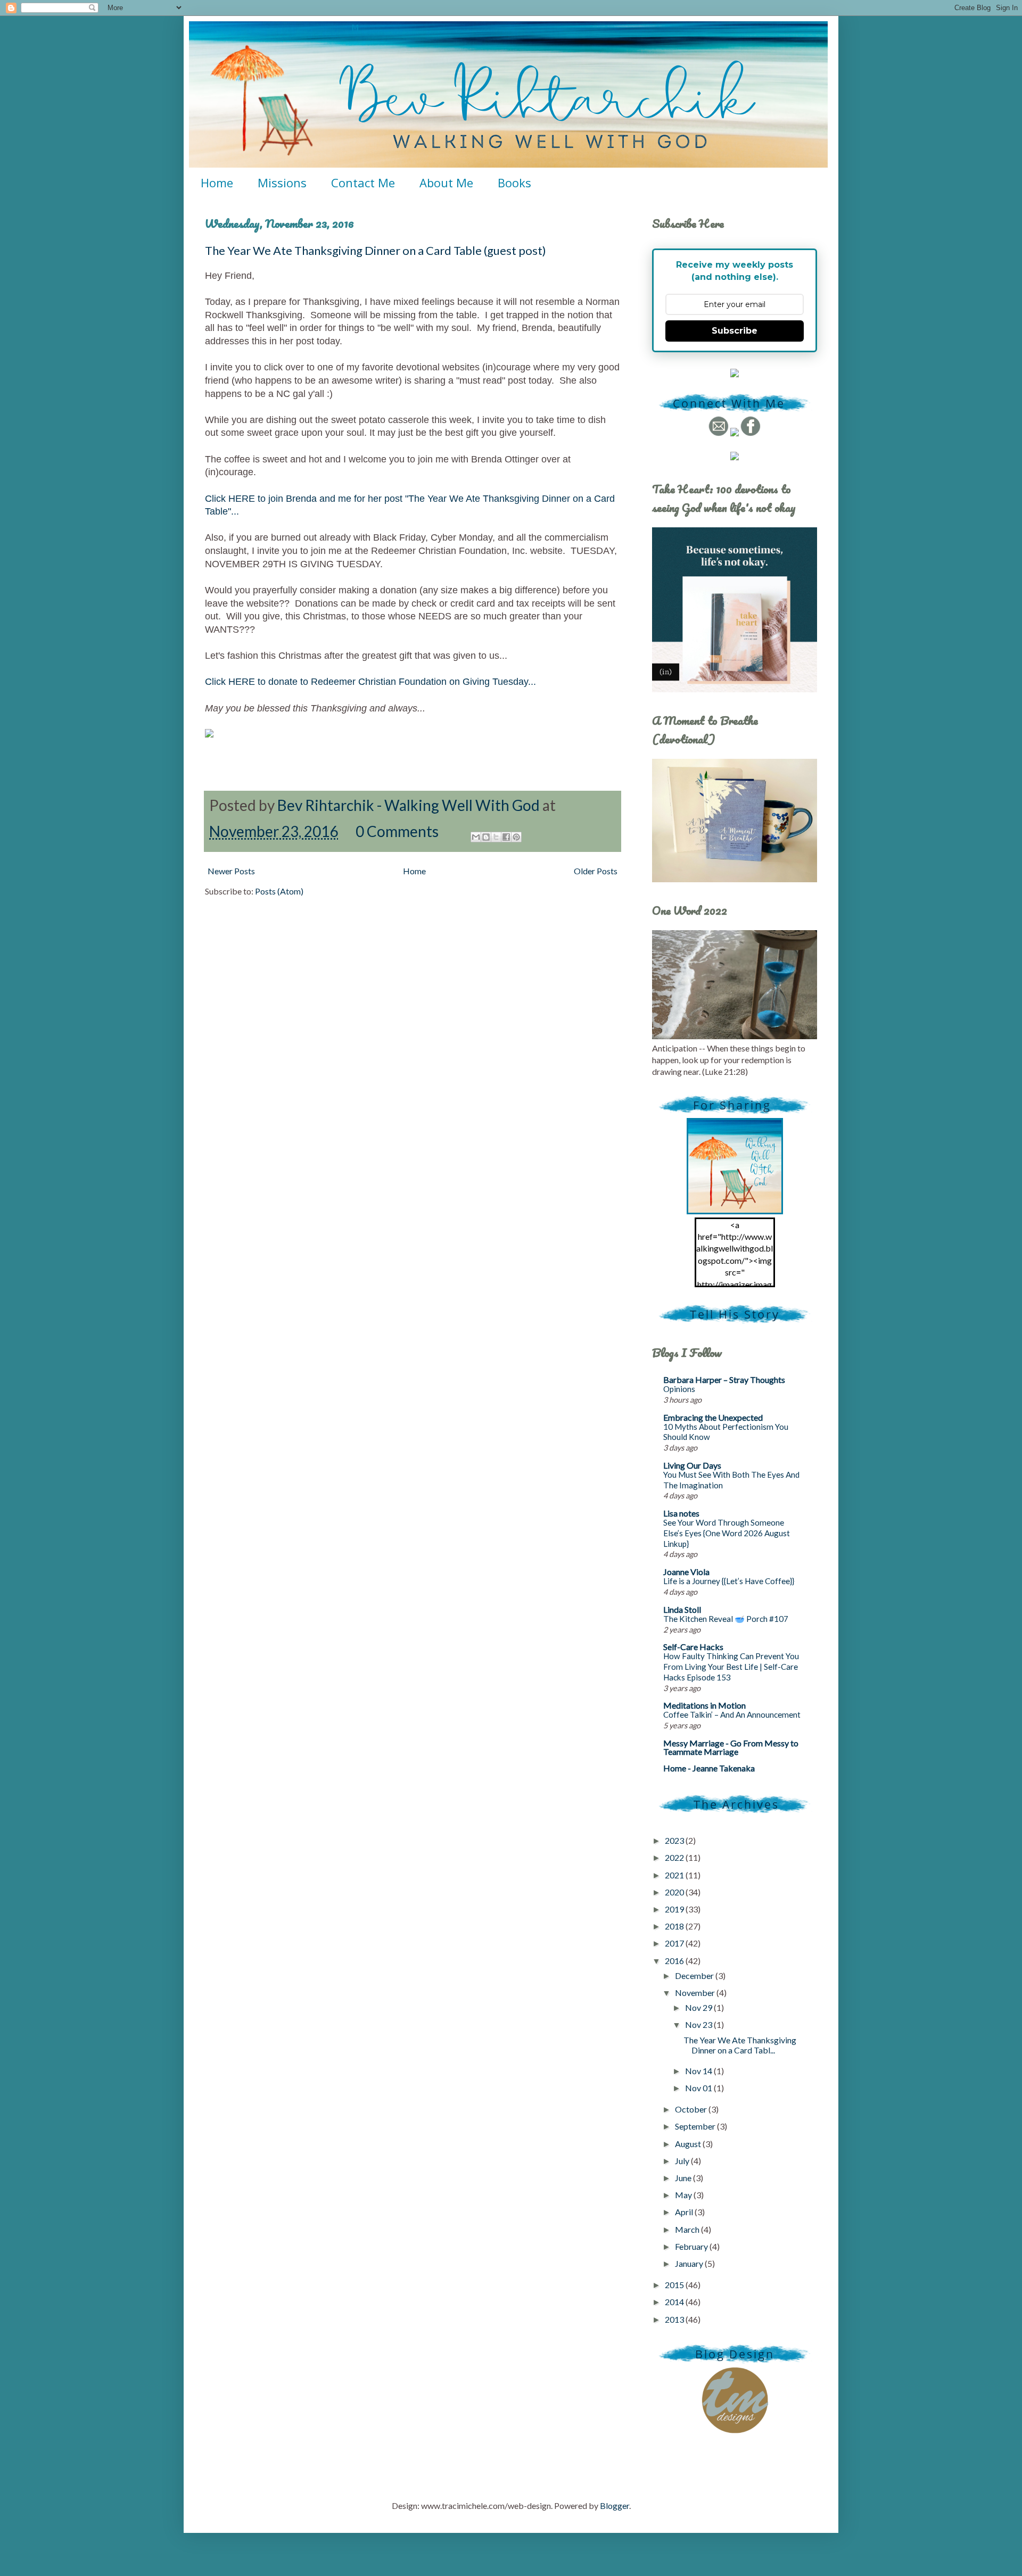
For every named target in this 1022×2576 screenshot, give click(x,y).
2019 (675, 1909)
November (696, 1993)
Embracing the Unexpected (713, 1417)
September (696, 2126)
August (689, 2144)
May (684, 2195)
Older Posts (596, 871)
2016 (675, 1961)
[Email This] (476, 837)
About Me (446, 183)
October (692, 2109)
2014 (675, 2302)
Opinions (679, 1389)
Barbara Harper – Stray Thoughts (724, 1380)
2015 (675, 2285)
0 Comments (397, 831)
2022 (675, 1857)
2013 (675, 2319)
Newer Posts (231, 871)
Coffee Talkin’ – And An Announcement (732, 1714)
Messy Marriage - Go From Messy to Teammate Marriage (731, 1747)
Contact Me (363, 183)
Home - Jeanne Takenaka (709, 1768)
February (692, 2246)
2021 (675, 1875)
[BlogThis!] (486, 837)
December (695, 1976)
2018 (675, 1926)
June (684, 2178)
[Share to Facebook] (506, 837)
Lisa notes (681, 1513)
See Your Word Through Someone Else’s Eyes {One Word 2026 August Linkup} (727, 1533)
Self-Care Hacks (693, 1647)
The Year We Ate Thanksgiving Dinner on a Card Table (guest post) (376, 250)
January (690, 2263)
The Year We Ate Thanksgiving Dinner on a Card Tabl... (740, 2045)
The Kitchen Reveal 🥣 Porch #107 (726, 1619)
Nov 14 (699, 2071)
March (688, 2229)
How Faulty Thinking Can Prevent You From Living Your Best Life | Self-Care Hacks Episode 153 (731, 1667)
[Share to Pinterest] (516, 837)
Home (217, 183)
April (685, 2212)
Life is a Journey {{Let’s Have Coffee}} (729, 1581)
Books (514, 183)
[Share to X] (496, 837)
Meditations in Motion (704, 1705)
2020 (675, 1892)
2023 (675, 1840)
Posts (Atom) (279, 891)
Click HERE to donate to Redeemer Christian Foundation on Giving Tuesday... (370, 682)
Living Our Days (692, 1465)
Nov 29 (699, 2007)
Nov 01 (699, 2088)
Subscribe (735, 331)
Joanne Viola (686, 1572)
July (683, 2161)
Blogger (615, 2505)
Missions (282, 183)
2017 (675, 1943)
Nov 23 (699, 2024)
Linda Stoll (682, 1609)
